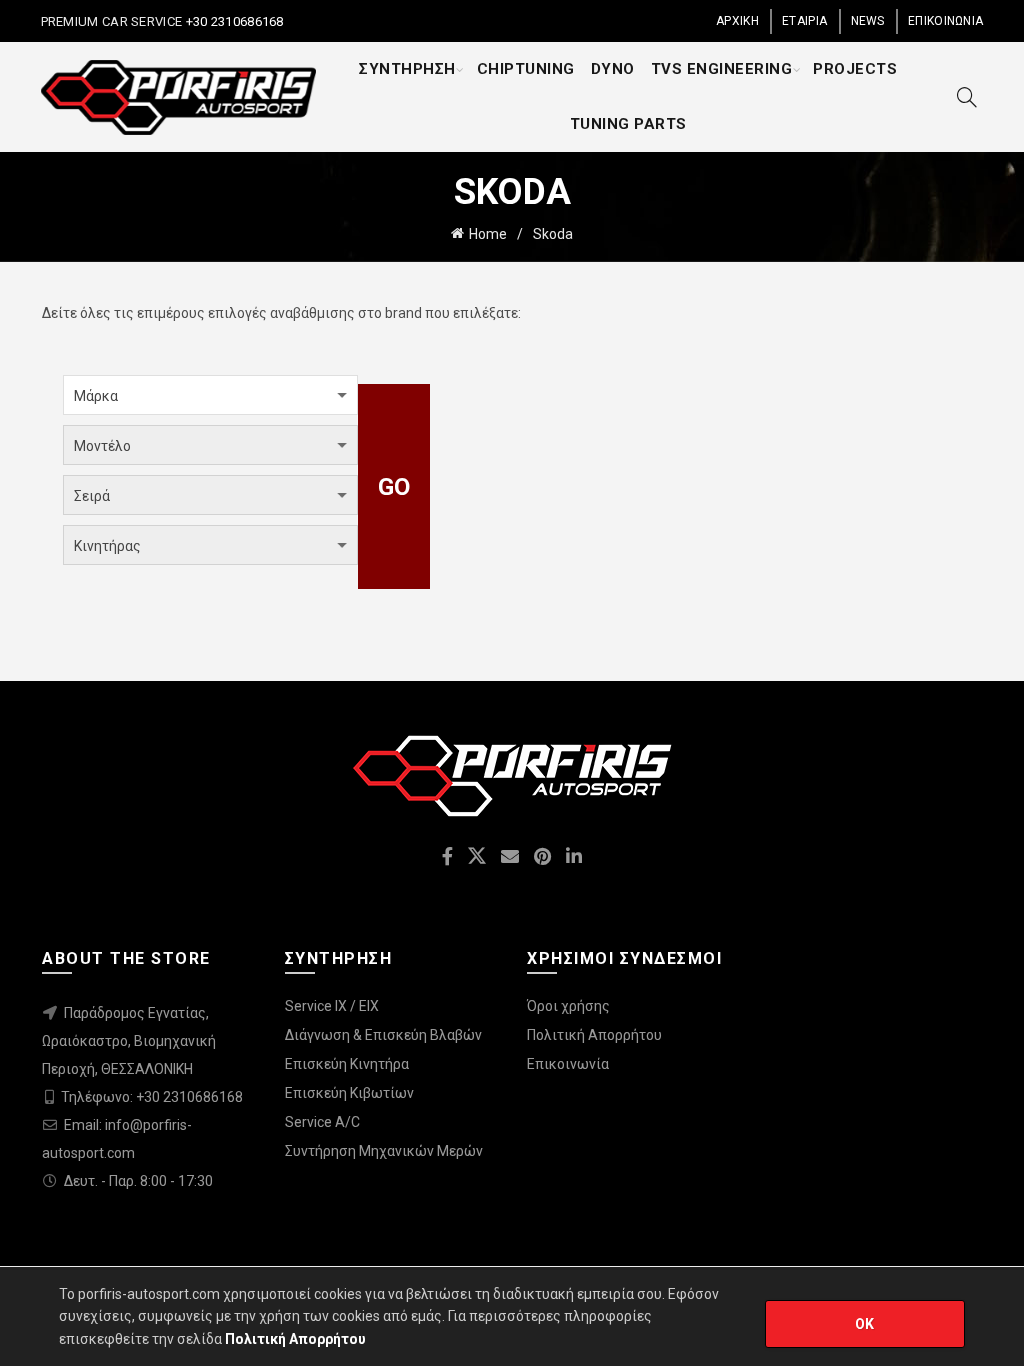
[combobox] (210, 395)
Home (488, 234)
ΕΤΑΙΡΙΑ (804, 21)
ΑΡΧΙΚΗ (737, 21)
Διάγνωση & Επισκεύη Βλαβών (383, 1035)
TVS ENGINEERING (722, 69)
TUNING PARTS (628, 124)
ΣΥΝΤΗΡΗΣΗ (407, 69)
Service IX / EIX (332, 1006)
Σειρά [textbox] (92, 496)
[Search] (967, 97)
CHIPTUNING (526, 69)
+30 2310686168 (233, 21)
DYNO (613, 69)
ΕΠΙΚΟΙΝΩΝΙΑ (945, 21)
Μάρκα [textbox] (96, 396)
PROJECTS (855, 69)
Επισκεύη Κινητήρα (347, 1064)
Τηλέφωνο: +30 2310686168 (152, 1097)
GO (394, 487)
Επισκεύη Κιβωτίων (349, 1093)
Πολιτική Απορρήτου (594, 1035)
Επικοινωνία (568, 1064)
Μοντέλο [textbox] (102, 446)
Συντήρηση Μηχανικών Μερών (384, 1151)
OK (865, 1324)
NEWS (868, 21)
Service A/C (322, 1122)
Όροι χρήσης (568, 1006)
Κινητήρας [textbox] (107, 546)
